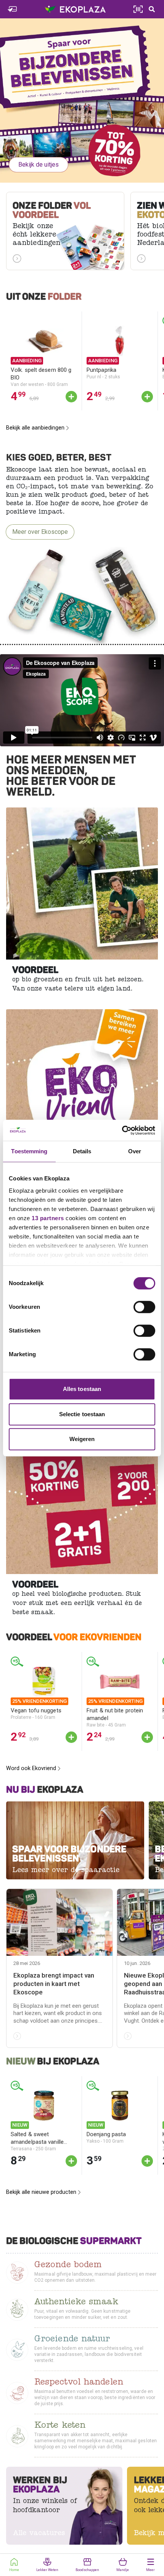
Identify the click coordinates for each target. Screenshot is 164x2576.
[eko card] (12, 9)
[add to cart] (71, 397)
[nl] (82, 101)
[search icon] (152, 9)
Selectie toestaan (82, 1414)
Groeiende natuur (72, 2340)
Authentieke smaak (76, 2303)
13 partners (48, 1218)
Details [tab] (82, 1151)
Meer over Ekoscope (40, 532)
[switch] (144, 1307)
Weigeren (82, 1439)
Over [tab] (135, 1151)
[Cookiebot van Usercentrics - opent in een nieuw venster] (122, 1130)
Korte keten (60, 2426)
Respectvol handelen (79, 2383)
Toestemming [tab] (29, 1151)
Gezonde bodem (68, 2266)
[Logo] (75, 9)
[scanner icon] (138, 9)
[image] (82, 884)
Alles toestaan (82, 1389)
